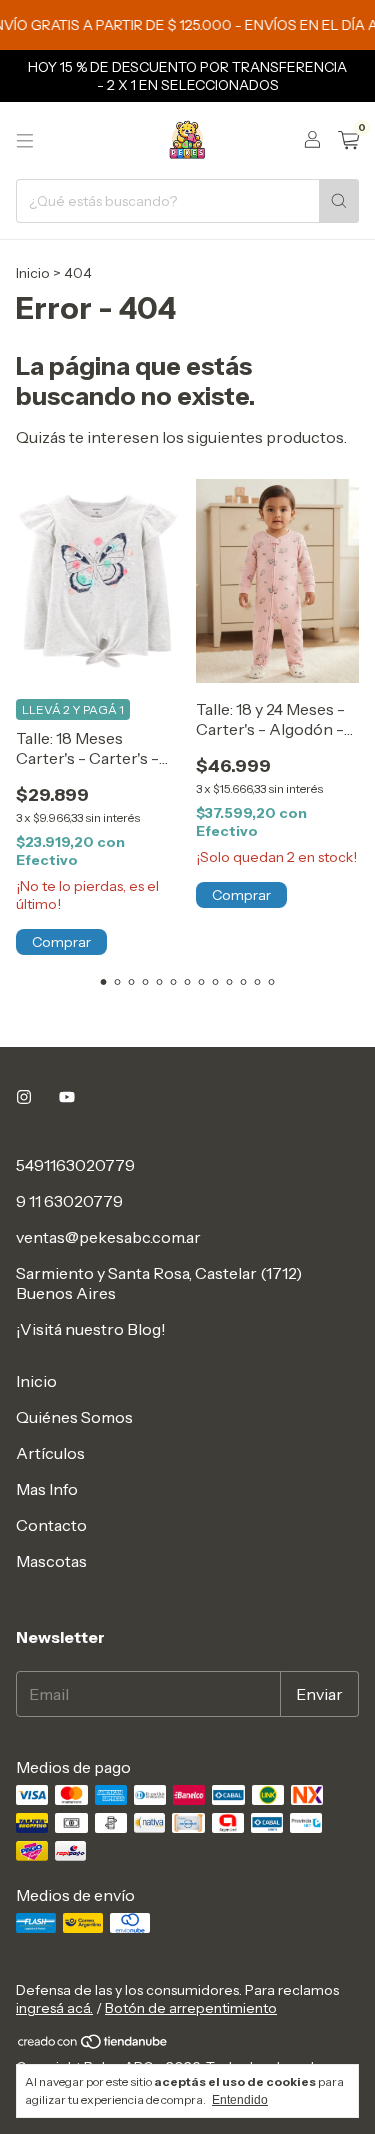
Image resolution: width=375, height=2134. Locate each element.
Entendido (240, 2100)
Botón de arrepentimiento (191, 2008)
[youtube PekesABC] (67, 1097)
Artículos (50, 1453)
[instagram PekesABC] (24, 1097)
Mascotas (51, 1561)
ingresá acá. (54, 2008)
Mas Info (47, 1489)
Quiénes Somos (74, 1417)
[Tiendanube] (93, 2046)
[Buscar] (339, 201)
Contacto (51, 1525)
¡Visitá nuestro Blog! (91, 1329)
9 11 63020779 (69, 1201)
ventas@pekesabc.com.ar (108, 1237)
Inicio (33, 273)
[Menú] (25, 141)
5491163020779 (75, 1165)
